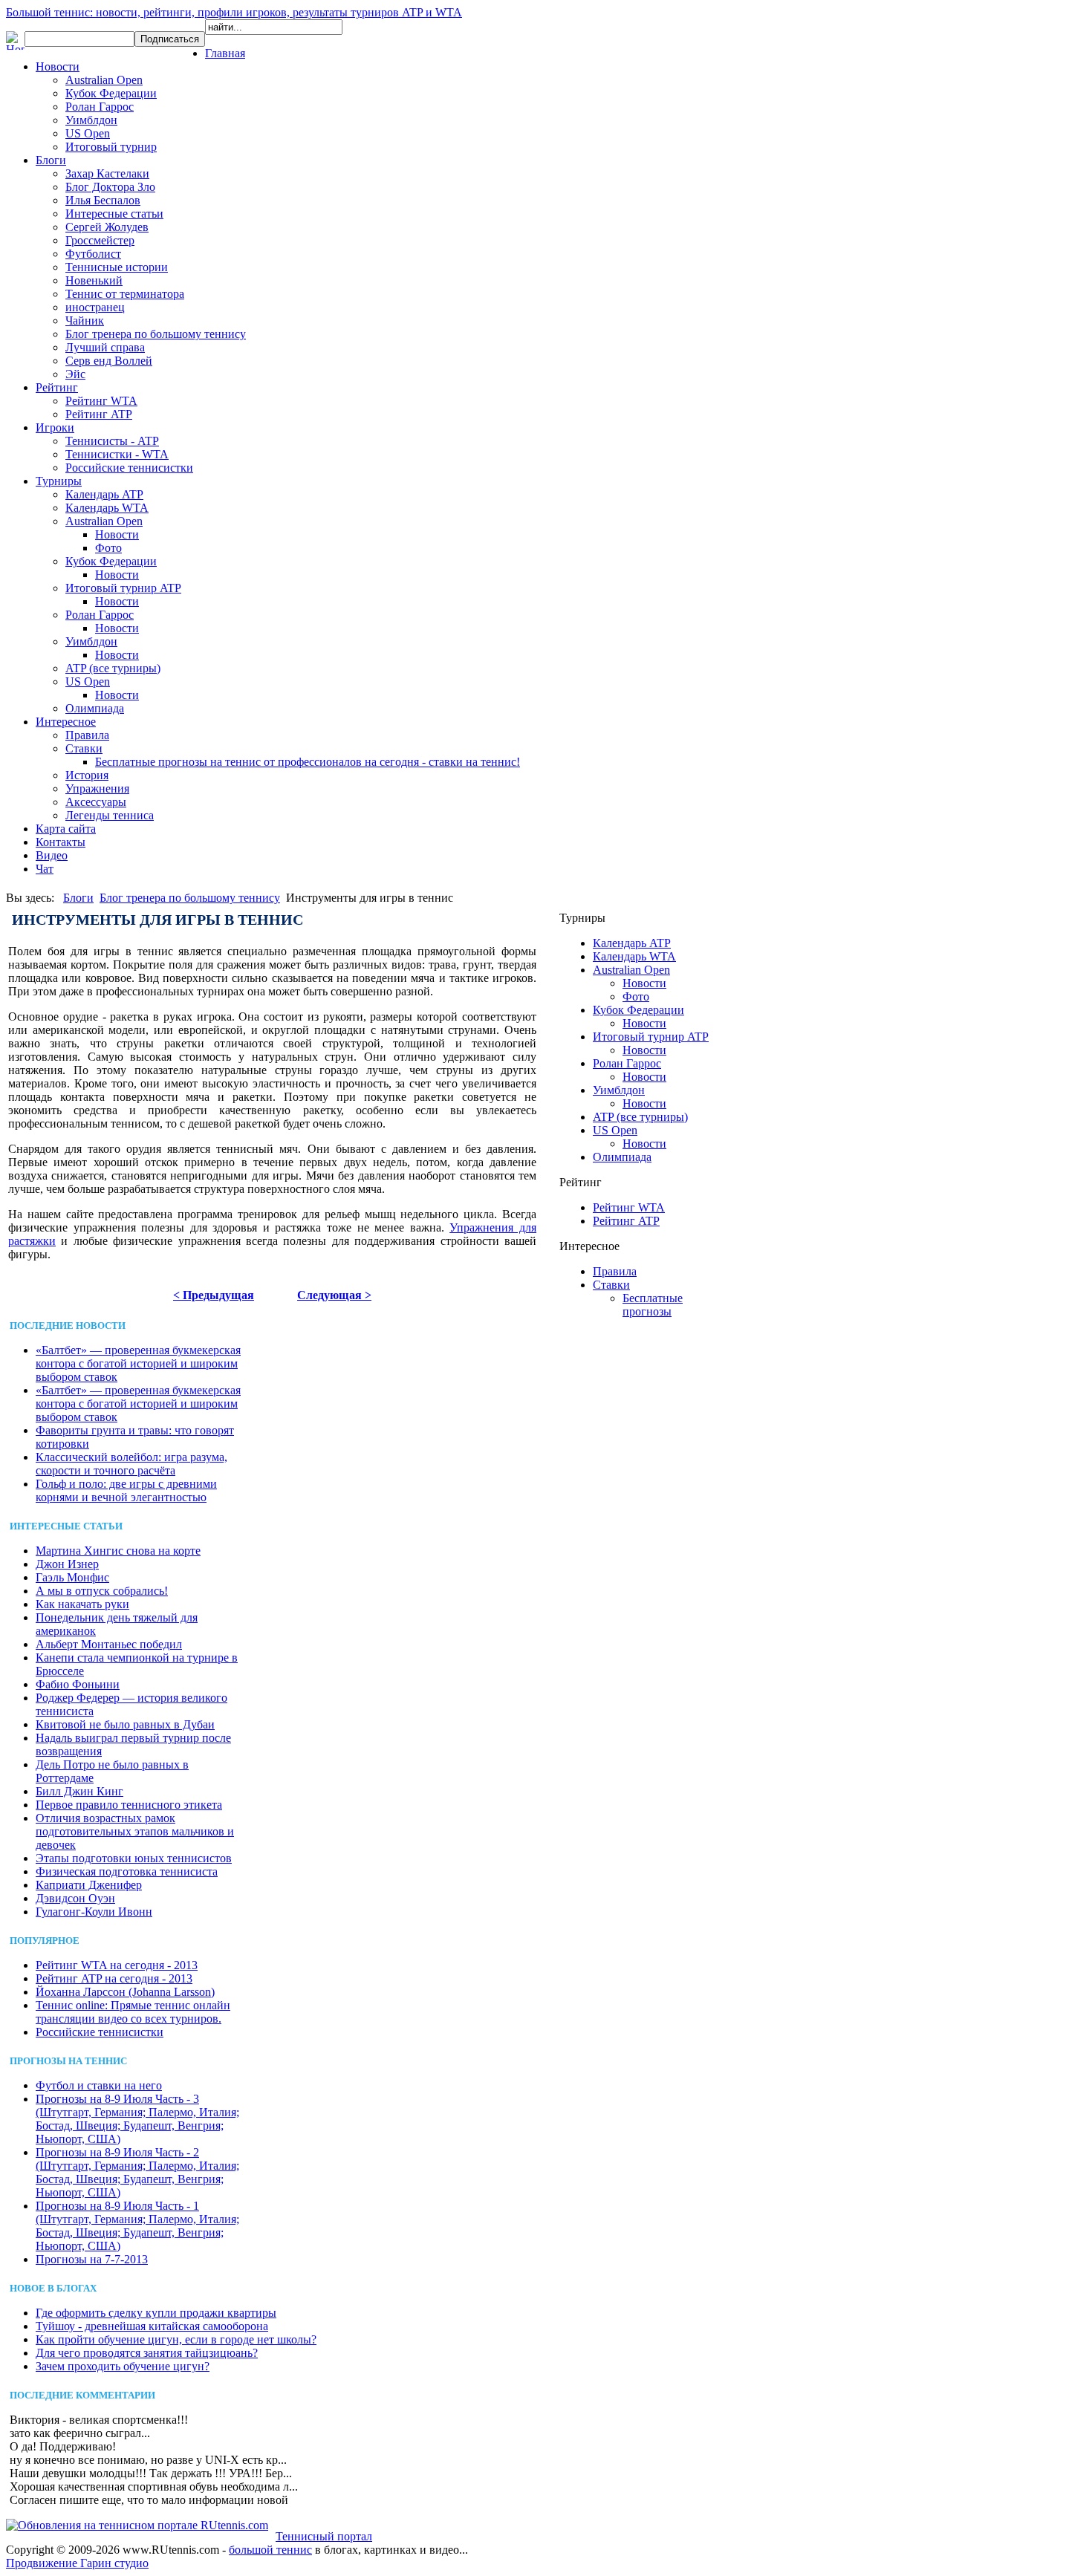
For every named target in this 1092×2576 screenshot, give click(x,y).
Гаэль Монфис (72, 1577)
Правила (87, 735)
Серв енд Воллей (109, 361)
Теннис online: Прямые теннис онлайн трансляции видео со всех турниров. (133, 2012)
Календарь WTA (107, 508)
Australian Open (104, 80)
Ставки (84, 748)
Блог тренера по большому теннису (156, 334)
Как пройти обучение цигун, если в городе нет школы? (176, 2339)
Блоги (51, 160)
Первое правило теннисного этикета (129, 1805)
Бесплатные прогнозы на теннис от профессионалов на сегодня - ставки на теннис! (308, 762)
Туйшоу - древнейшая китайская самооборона (152, 2326)
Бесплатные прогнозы (653, 1305)
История (87, 775)
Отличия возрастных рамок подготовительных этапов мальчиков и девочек (135, 1831)
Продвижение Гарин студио (77, 2563)
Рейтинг (57, 387)
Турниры (59, 481)
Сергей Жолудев (107, 227)
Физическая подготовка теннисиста (127, 1871)
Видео (52, 855)
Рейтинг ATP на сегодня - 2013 (114, 1978)
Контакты (61, 842)
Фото (108, 548)
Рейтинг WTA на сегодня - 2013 (117, 1965)
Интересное (66, 722)
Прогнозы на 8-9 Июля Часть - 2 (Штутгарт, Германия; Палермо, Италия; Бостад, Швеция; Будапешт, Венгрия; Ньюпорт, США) (137, 2172)
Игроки (55, 427)
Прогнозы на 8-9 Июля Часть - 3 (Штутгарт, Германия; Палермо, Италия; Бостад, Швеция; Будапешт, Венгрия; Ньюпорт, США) (137, 2119)
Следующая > (334, 1295)
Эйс (75, 374)
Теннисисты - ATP (112, 441)
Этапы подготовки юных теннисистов (134, 1858)
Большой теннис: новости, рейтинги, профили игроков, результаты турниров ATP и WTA (234, 12)
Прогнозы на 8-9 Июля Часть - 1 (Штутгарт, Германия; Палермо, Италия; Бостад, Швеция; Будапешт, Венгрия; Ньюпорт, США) (137, 2226)
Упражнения (97, 788)
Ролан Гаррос (100, 107)
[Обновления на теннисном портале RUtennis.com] (137, 2525)
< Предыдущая (214, 1295)
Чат (45, 869)
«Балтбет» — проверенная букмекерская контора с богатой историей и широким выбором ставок (138, 1363)
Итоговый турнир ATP (123, 588)
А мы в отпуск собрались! (102, 1591)
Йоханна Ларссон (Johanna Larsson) (125, 1992)
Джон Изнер (67, 1564)
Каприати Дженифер (89, 1885)
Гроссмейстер (100, 240)
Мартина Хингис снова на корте (118, 1551)
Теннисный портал (324, 2536)
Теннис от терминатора (125, 294)
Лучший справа (105, 347)
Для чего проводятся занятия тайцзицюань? (147, 2353)
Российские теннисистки (129, 468)
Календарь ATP (104, 494)
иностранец (95, 307)
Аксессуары (96, 802)
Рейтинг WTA (101, 401)
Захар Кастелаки (107, 173)
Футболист (93, 254)
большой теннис (270, 2550)
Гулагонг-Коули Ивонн (94, 1912)
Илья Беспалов (103, 200)
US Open (88, 133)
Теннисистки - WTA (117, 454)
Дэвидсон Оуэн (75, 1898)
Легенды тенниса (110, 815)
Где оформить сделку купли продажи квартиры (156, 2313)
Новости (58, 66)
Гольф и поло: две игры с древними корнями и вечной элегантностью (126, 1490)
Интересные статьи (114, 214)
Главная (225, 53)
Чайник (85, 321)
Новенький (94, 280)
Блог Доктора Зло (110, 187)
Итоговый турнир (111, 147)
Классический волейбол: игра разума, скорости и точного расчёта (131, 1464)
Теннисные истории (117, 267)
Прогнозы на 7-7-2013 (92, 2259)
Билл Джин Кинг (79, 1791)
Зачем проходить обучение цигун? (123, 2366)
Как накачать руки (82, 1604)
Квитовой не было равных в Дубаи (125, 1724)
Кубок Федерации (111, 93)
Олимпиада (95, 708)
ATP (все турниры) (113, 668)
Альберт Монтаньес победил (109, 1644)
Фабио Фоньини (78, 1684)
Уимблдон (91, 120)
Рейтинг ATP (99, 414)
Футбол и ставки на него (99, 2085)
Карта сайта (66, 829)
